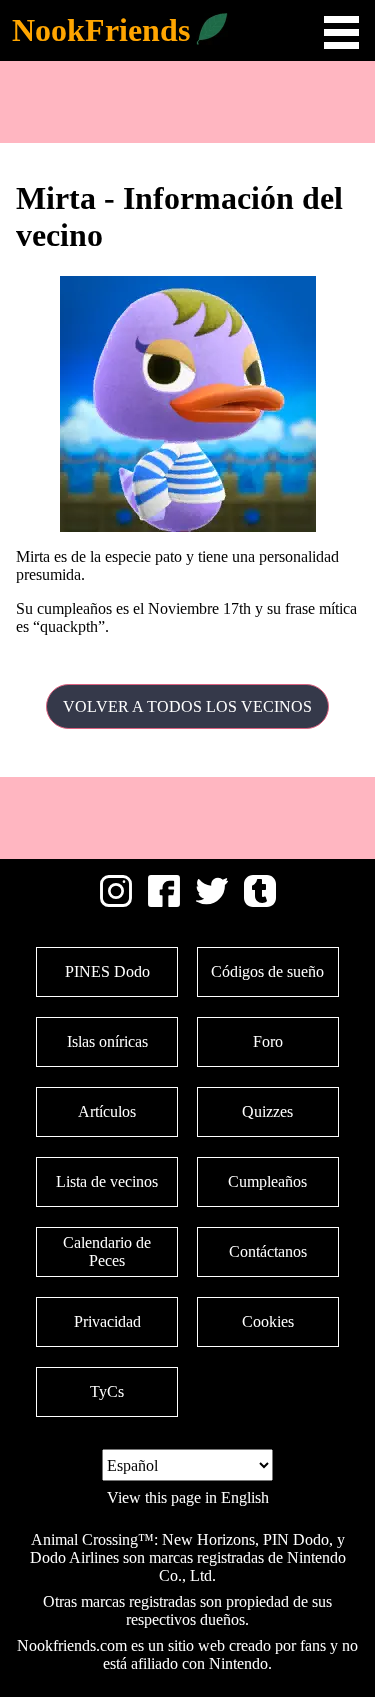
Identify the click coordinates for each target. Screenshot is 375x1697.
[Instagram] (116, 901)
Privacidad (107, 1321)
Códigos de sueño (267, 971)
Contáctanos (268, 1251)
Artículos (107, 1111)
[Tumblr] (260, 901)
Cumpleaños (267, 1181)
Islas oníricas (107, 1041)
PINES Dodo (107, 971)
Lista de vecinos (107, 1181)
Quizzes (267, 1111)
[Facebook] (164, 901)
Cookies (268, 1321)
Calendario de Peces (107, 1251)
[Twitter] (212, 901)
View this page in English (188, 1497)
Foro (268, 1041)
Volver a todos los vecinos (187, 706)
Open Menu (341, 32)
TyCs (107, 1391)
